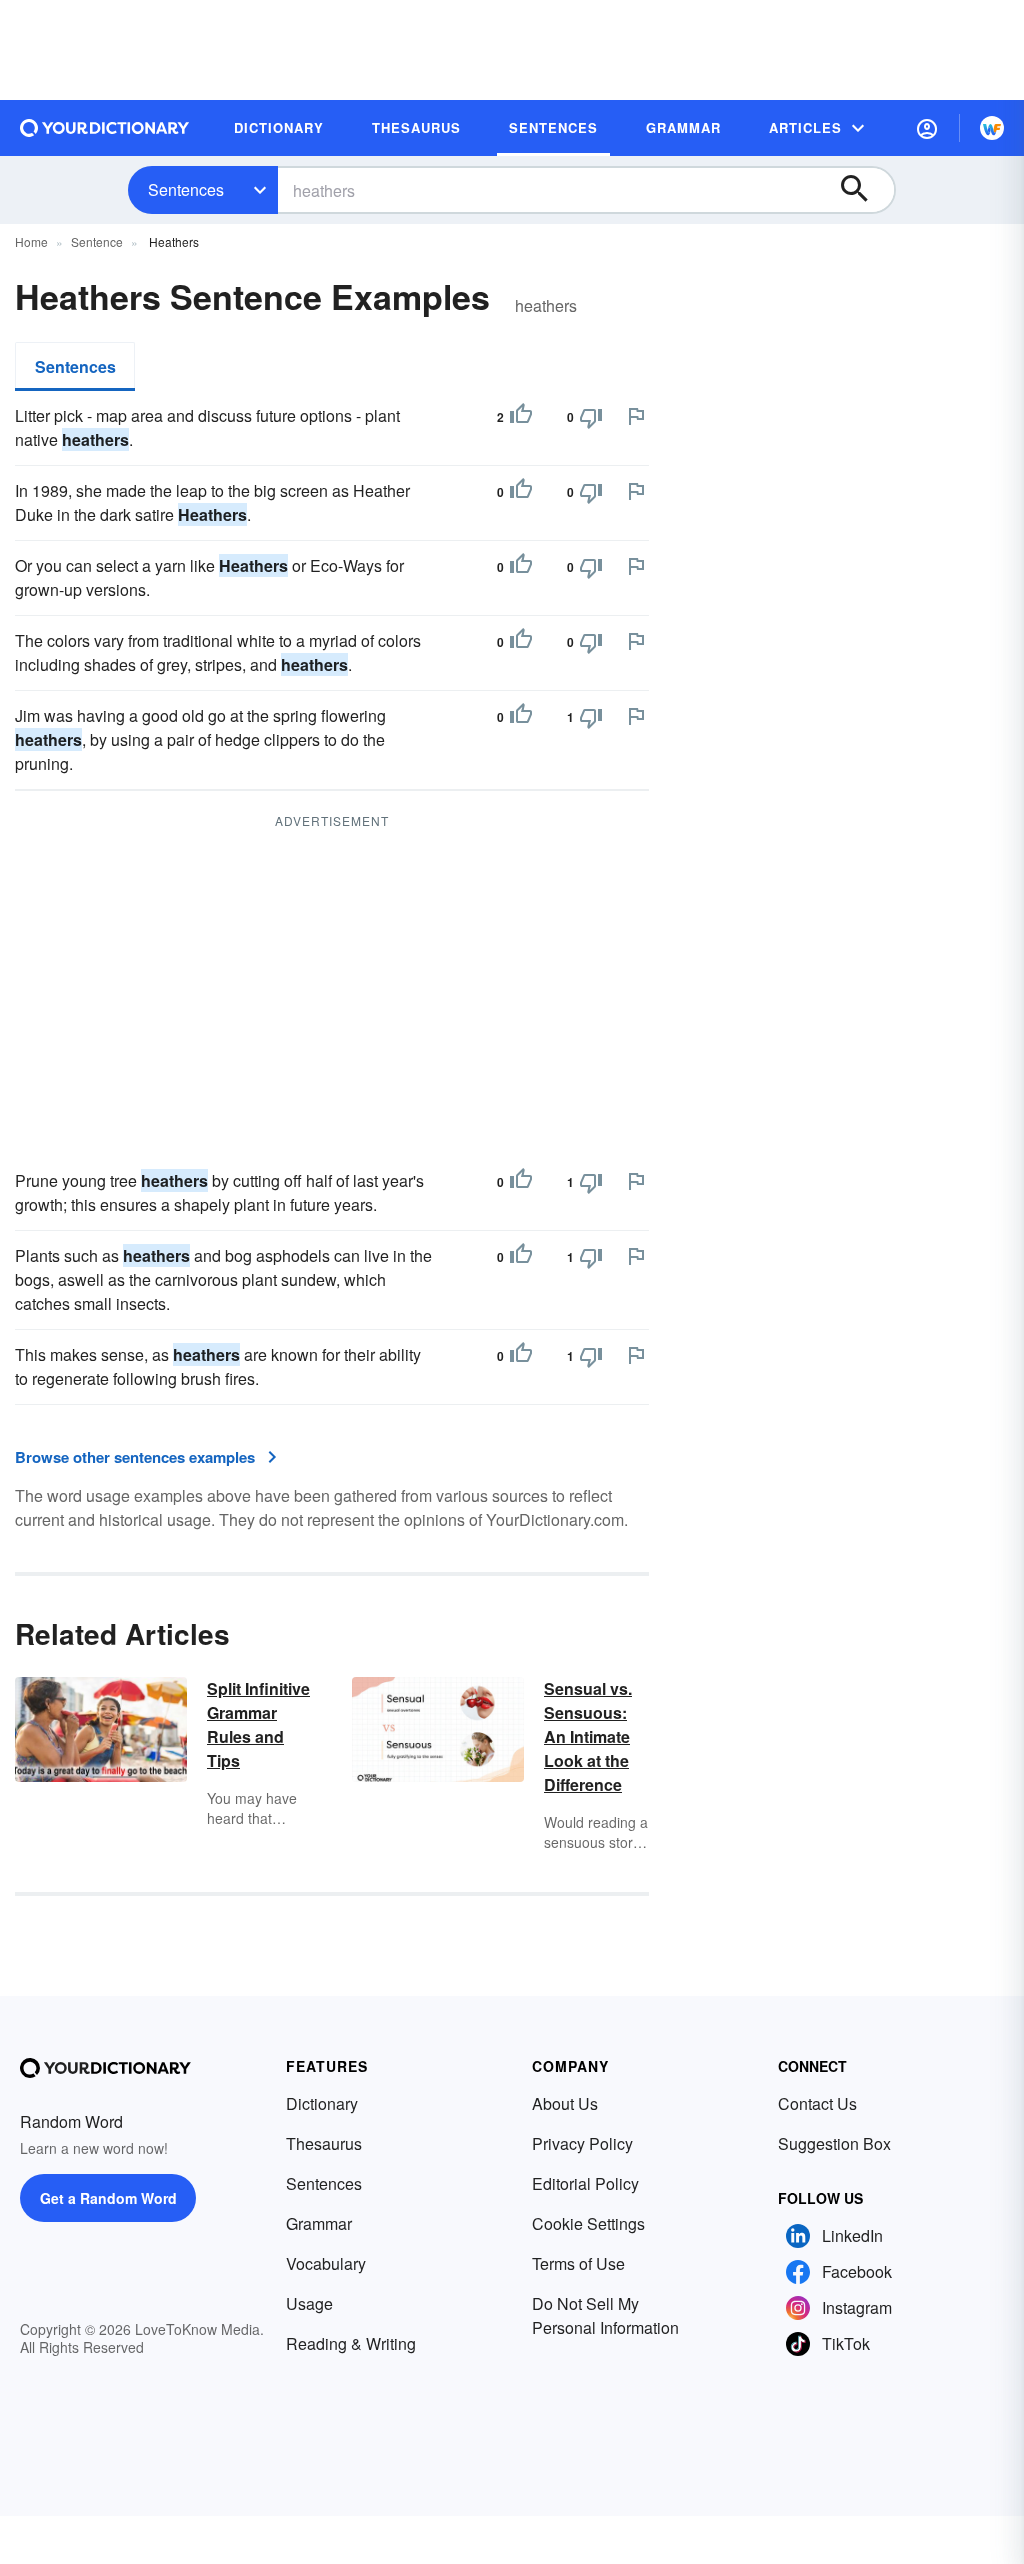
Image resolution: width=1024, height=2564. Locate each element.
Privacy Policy (582, 2143)
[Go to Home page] (105, 128)
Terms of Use (578, 2263)
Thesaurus (324, 2143)
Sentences (186, 189)
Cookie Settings (588, 2223)
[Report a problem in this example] (636, 416)
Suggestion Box (834, 2143)
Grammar (319, 2223)
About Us (565, 2103)
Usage (309, 2303)
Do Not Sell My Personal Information (605, 2315)
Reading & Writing (351, 2343)
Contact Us (817, 2103)
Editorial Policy (585, 2183)
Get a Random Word (108, 2198)
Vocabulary (326, 2263)
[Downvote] (591, 417)
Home (31, 241)
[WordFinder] (992, 128)
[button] (927, 128)
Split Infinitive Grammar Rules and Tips (258, 1724)
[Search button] (864, 190)
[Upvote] (521, 417)
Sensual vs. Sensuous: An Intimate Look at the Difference (588, 1736)
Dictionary (322, 2103)
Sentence (97, 241)
